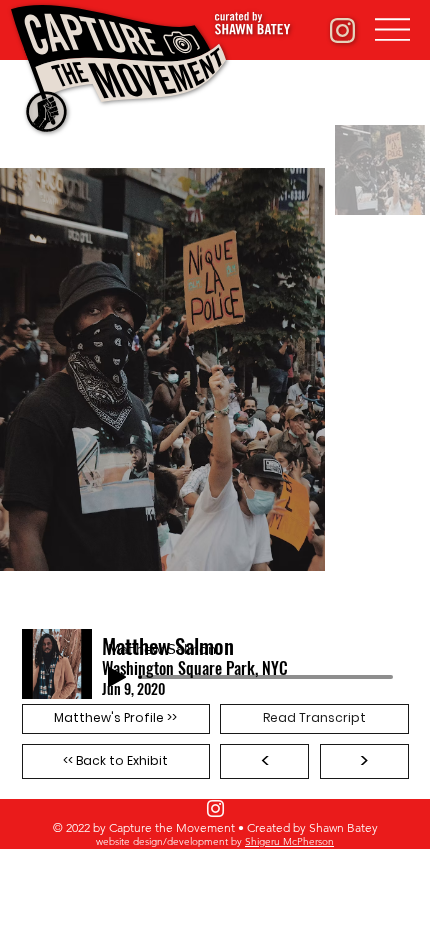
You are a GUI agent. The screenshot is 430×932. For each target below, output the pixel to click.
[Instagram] (215, 808)
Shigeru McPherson (289, 841)
